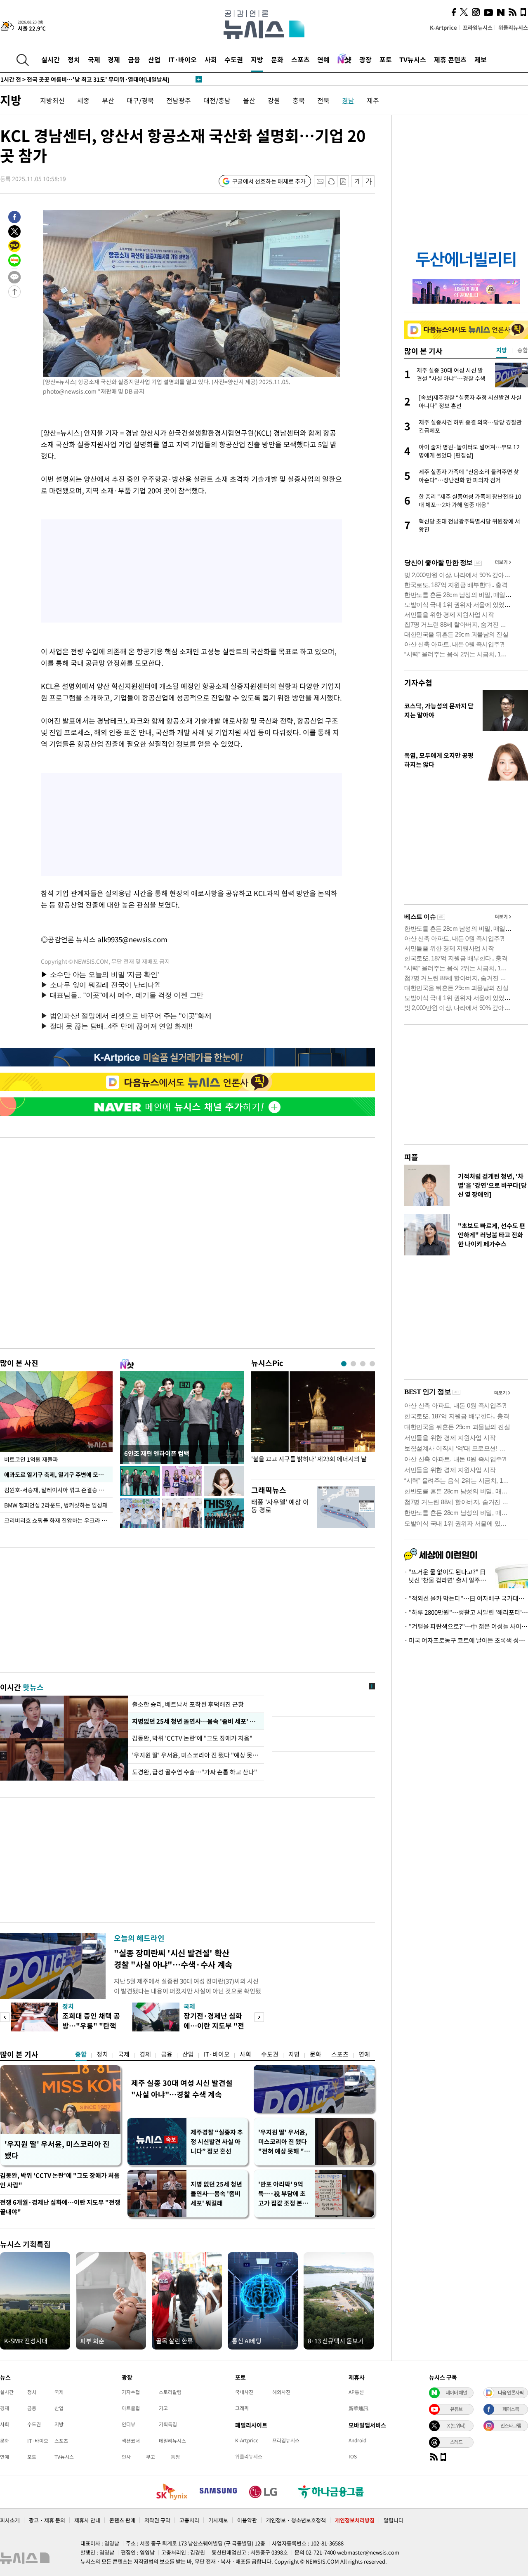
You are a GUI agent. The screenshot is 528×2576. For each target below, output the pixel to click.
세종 (83, 100)
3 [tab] (363, 1364)
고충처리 (189, 2520)
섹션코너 (131, 2441)
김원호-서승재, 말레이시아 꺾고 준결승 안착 (57, 1490)
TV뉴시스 (413, 59)
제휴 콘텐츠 (450, 59)
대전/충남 (217, 100)
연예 (323, 59)
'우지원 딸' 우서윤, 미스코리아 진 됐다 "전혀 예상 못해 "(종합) (283, 2142)
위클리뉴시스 (513, 27)
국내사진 (244, 2392)
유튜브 (456, 2409)
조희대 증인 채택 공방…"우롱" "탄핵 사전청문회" (91, 2025)
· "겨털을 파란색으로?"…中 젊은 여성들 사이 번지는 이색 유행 (466, 1626)
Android (357, 2440)
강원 (274, 100)
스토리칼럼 (170, 2392)
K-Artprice (443, 27)
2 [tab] (353, 1364)
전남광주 (179, 100)
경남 (348, 100)
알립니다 (394, 2520)
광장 (365, 59)
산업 (154, 59)
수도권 (234, 59)
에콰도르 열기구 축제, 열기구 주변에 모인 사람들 (58, 1474)
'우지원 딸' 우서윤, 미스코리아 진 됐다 (57, 2150)
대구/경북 (140, 100)
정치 (74, 59)
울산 (249, 100)
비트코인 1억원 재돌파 (31, 1459)
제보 (481, 59)
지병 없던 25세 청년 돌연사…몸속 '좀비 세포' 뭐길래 (216, 2194)
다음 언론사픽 (511, 2392)
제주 (373, 100)
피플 (411, 1157)
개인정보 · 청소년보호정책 (296, 2520)
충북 (299, 100)
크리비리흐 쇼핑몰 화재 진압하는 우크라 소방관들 (58, 1520)
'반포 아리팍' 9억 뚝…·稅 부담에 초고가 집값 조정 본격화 (283, 2194)
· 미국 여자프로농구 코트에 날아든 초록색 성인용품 (466, 1640)
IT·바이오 (183, 59)
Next (259, 2017)
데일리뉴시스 (172, 2441)
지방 (257, 59)
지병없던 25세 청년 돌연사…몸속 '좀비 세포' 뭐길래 (196, 1721)
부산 (108, 100)
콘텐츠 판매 (122, 2520)
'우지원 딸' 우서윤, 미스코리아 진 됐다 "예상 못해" (196, 1755)
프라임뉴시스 (478, 27)
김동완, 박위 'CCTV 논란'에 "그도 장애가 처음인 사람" (60, 2180)
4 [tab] (372, 1364)
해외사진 (281, 2392)
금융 (134, 59)
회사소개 (10, 2520)
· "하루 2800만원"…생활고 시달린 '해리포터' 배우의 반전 (466, 1612)
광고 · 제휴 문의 (47, 2520)
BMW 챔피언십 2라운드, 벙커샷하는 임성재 (56, 1505)
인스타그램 (511, 2425)
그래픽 (242, 2408)
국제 (94, 59)
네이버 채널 (456, 2392)
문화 (277, 59)
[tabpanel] (313, 1423)
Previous (5, 2017)
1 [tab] (344, 1364)
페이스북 (511, 2409)
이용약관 (247, 2520)
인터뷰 (128, 2424)
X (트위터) (456, 2425)
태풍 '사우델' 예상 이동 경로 (280, 1506)
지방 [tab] (502, 350)
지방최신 (52, 100)
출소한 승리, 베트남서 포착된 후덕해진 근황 (188, 1704)
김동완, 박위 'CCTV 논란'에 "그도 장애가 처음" (192, 1738)
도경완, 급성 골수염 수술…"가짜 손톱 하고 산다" (194, 1772)
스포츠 (301, 59)
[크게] (369, 181)
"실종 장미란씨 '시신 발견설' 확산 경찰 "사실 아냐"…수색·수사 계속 (173, 1959)
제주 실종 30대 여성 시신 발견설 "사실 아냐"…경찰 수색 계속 (182, 2089)
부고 (151, 2457)
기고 (163, 2408)
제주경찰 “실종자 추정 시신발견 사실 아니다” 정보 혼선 (217, 2142)
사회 (211, 59)
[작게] (357, 181)
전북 (323, 100)
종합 (81, 2054)
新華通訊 (358, 2408)
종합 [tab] (523, 350)
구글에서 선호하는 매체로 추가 (269, 181)
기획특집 (168, 2424)
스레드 (456, 2442)
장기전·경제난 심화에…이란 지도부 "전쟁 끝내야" (214, 2025)
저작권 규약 (157, 2520)
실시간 (51, 59)
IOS (353, 2456)
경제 (114, 59)
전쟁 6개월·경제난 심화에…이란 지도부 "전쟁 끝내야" (60, 2207)
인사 (126, 2457)
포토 (386, 59)
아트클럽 (131, 2408)
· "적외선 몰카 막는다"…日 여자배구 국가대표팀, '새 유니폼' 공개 (466, 1598)
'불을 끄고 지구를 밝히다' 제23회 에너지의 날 (309, 1459)
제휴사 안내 (87, 2520)
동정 (175, 2457)
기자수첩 (418, 683)
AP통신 (356, 2392)
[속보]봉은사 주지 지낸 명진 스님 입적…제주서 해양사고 (81, 79)
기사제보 (218, 2520)
